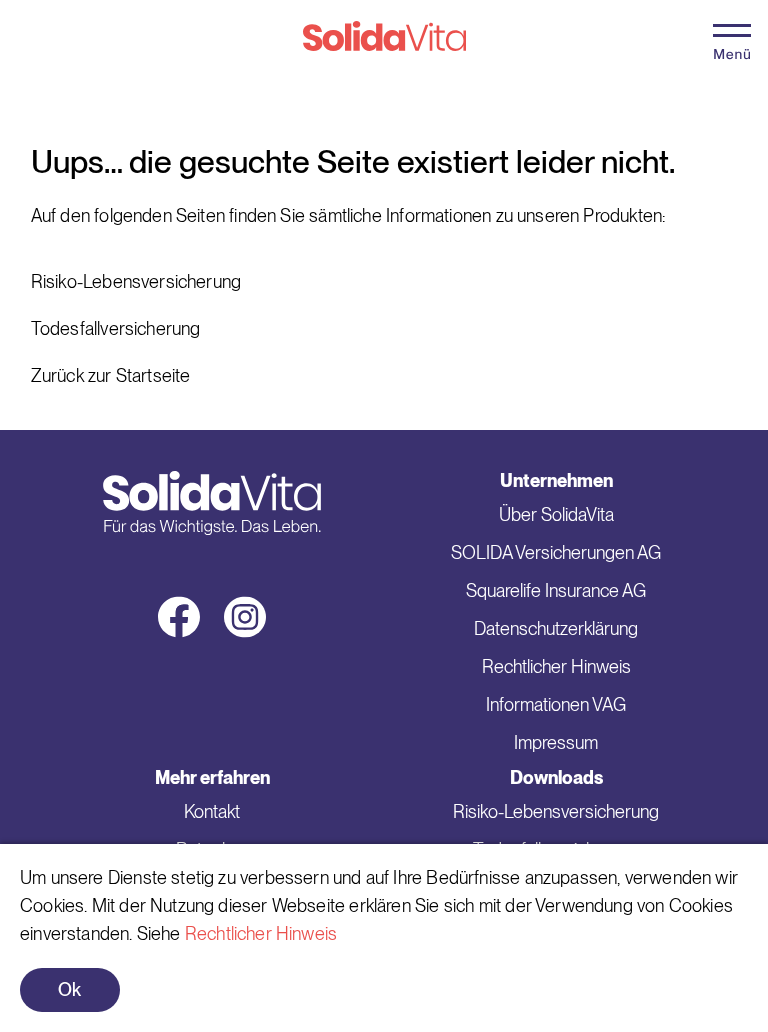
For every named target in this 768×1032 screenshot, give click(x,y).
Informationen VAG (556, 704)
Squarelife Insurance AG (556, 590)
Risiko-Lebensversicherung (136, 281)
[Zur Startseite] (384, 45)
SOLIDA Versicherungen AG (556, 552)
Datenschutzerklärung (556, 628)
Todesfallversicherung (116, 328)
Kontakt (212, 811)
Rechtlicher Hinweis (261, 933)
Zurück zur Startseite (111, 375)
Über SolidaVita (556, 514)
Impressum (556, 742)
